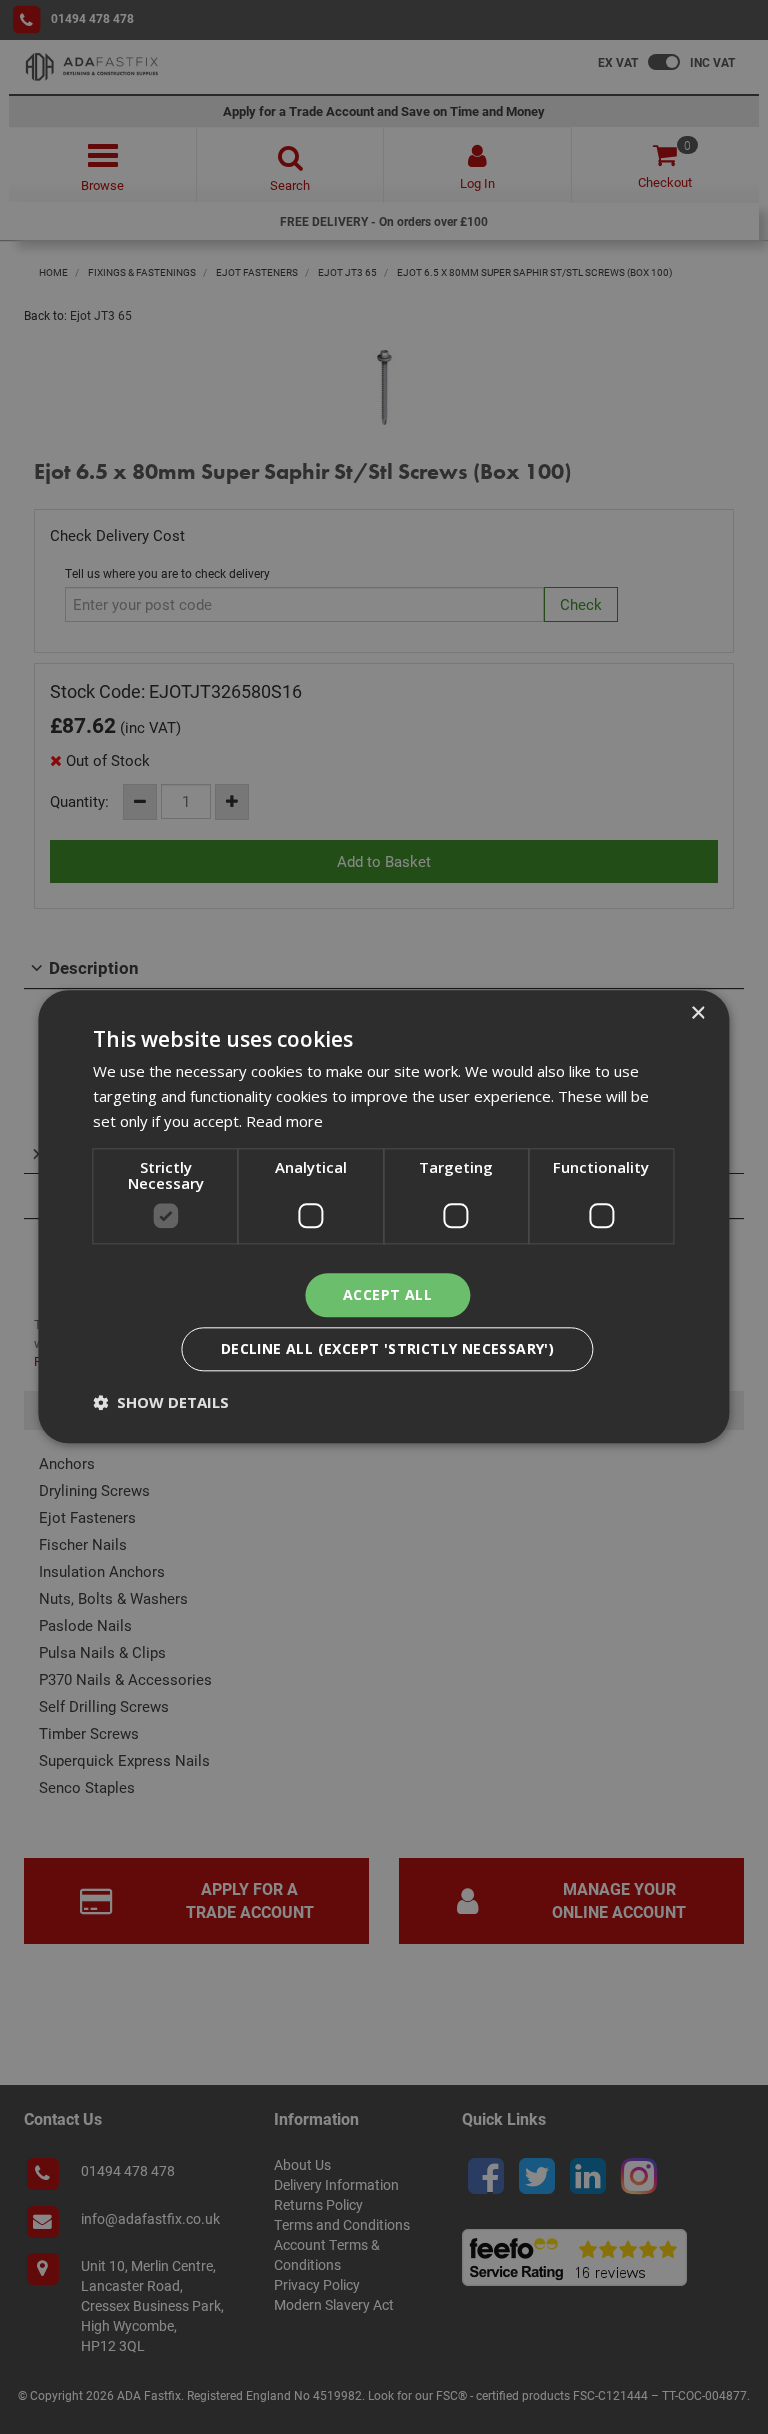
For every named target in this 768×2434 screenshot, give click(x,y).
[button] (161, 1403)
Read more (284, 1121)
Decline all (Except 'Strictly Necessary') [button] (387, 1349)
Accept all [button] (387, 1294)
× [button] (697, 1013)
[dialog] (383, 1216)
